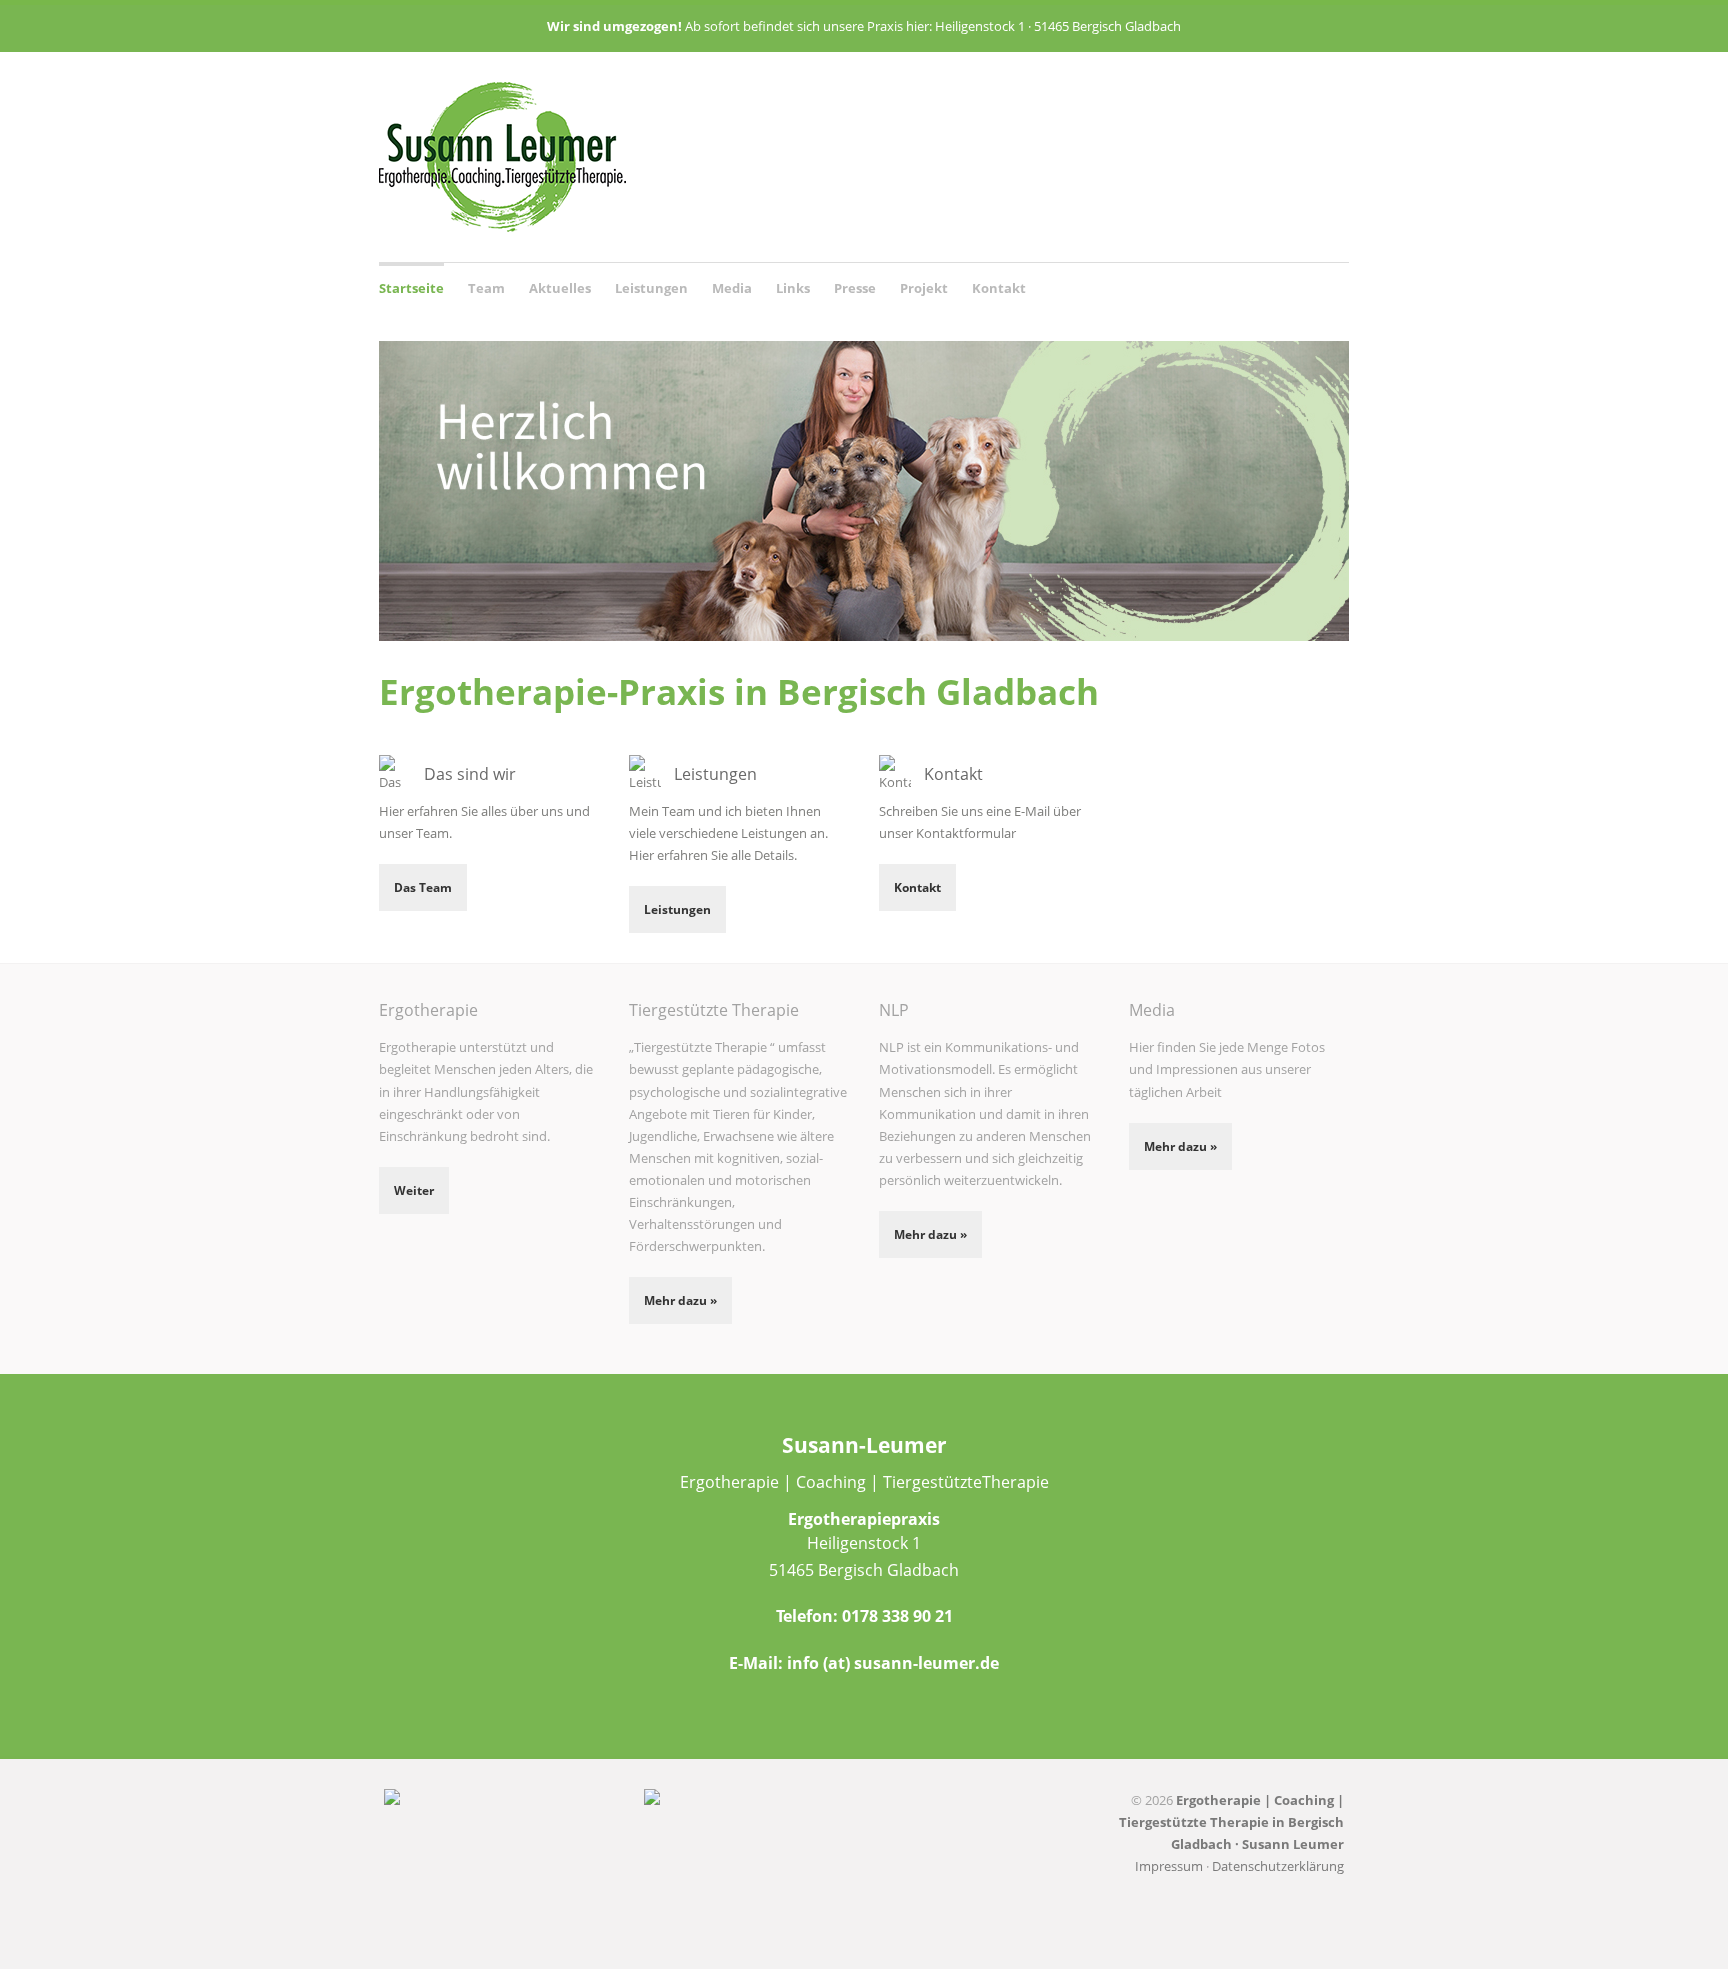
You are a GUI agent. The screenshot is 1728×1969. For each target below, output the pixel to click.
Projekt (924, 288)
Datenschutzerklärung (1278, 1866)
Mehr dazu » (680, 1300)
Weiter (414, 1190)
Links (793, 288)
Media (732, 288)
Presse (855, 288)
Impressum (1169, 1866)
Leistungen (651, 285)
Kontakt (999, 288)
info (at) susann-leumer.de (893, 1663)
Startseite (411, 288)
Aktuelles (560, 288)
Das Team (423, 887)
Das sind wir (470, 774)
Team (486, 285)
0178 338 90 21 (897, 1616)
